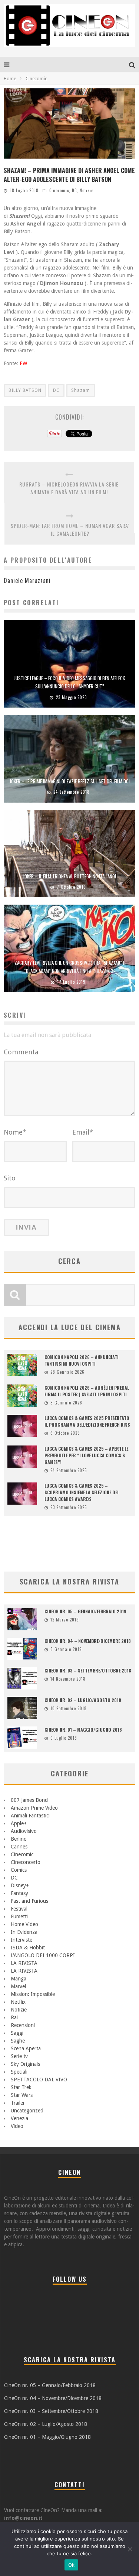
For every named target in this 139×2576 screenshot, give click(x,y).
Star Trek (21, 2087)
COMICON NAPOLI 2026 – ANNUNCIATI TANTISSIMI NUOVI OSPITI (82, 1360)
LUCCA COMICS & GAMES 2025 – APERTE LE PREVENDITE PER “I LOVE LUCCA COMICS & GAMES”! (86, 1455)
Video (17, 2126)
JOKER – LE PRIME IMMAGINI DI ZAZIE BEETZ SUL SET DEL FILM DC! (70, 781)
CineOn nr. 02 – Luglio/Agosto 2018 (46, 2424)
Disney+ (20, 1885)
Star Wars (22, 2095)
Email (83, 1132)
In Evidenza (24, 1932)
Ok (72, 2565)
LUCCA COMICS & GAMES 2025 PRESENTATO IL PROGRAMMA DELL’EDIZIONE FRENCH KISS (87, 1421)
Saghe (18, 2041)
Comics (19, 1870)
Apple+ (19, 1823)
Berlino (19, 1839)
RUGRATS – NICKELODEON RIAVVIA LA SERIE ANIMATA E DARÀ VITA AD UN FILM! (69, 488)
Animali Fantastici (30, 1816)
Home (10, 79)
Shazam (81, 390)
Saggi (17, 2033)
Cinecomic (59, 190)
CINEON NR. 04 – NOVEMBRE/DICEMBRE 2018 (88, 1641)
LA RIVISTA (24, 1963)
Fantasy (19, 1893)
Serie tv (19, 2056)
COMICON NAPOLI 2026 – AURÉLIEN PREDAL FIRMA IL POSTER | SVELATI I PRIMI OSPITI (87, 1391)
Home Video (24, 1924)
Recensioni (23, 2025)
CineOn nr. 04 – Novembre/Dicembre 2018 (53, 2398)
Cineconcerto (26, 1862)
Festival (19, 1909)
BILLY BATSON (25, 390)
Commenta (21, 1052)
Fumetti (19, 1916)
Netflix (18, 2002)
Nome (15, 1132)
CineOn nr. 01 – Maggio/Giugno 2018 (47, 2437)
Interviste (21, 1940)
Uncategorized (27, 2111)
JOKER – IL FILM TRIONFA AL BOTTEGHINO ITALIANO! (69, 876)
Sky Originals (25, 2064)
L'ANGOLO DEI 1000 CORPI (43, 1955)
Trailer (18, 2103)
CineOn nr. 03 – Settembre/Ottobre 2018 (51, 2411)
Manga (19, 1979)
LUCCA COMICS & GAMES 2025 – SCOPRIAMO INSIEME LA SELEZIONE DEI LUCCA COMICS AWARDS (82, 1492)
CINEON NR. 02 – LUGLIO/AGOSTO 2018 (83, 1700)
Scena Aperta (26, 2048)
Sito (10, 1178)
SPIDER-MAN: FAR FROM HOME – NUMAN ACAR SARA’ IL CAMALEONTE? (70, 529)
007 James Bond (29, 1800)
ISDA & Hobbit (28, 1948)
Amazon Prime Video (34, 1808)
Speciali (19, 2072)
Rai (14, 2017)
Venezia (19, 2118)
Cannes (19, 1847)
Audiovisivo (24, 1831)
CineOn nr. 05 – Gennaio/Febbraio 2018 (50, 2385)
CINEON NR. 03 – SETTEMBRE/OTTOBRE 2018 (88, 1670)
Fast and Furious (29, 1901)
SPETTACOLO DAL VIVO (39, 2080)
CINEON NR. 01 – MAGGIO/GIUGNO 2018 (83, 1730)
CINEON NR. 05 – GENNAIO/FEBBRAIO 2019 (85, 1611)
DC (74, 190)
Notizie (87, 190)
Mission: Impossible (33, 1994)
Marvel (18, 1986)
